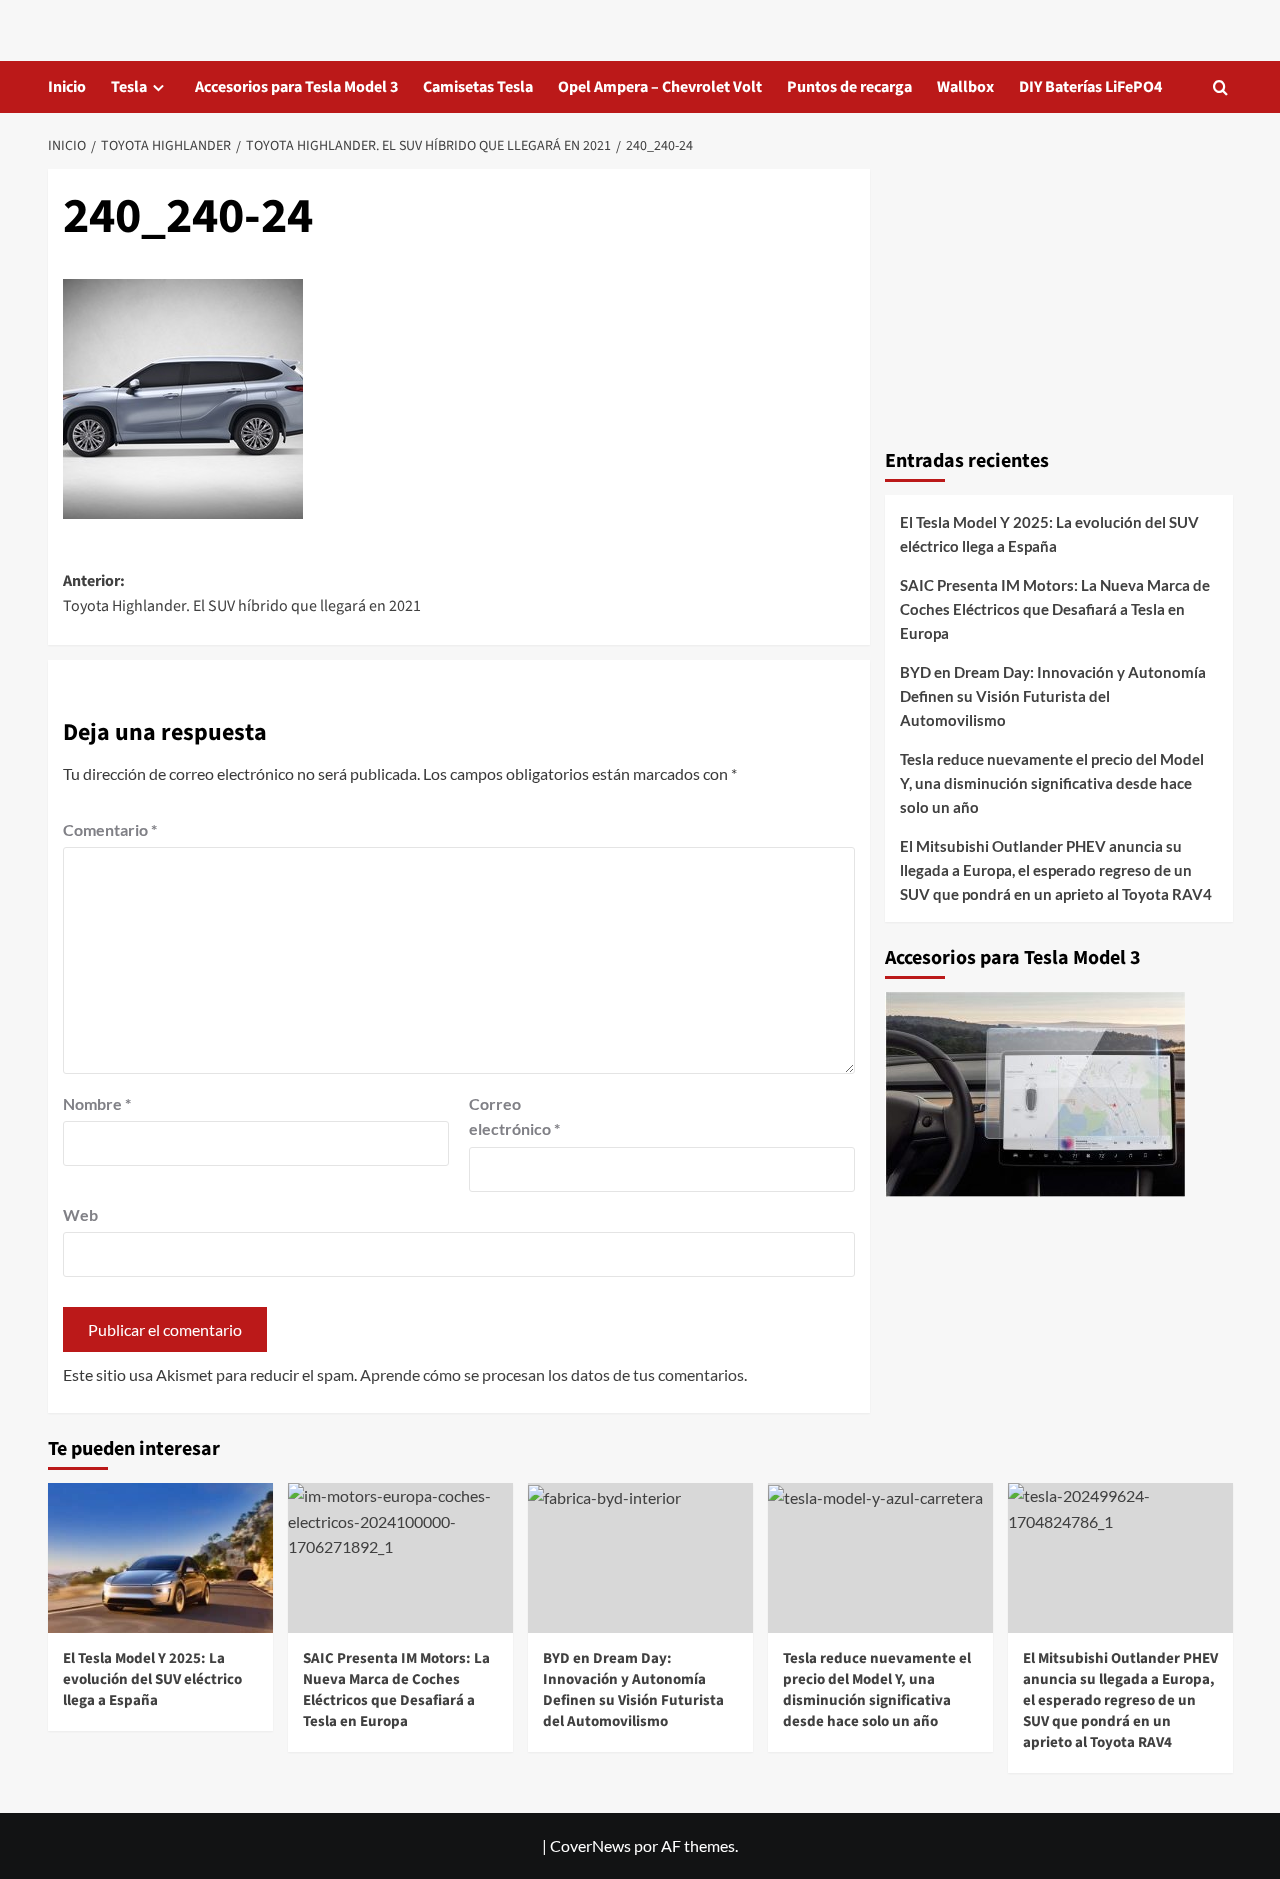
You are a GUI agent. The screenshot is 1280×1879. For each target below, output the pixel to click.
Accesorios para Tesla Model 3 (296, 87)
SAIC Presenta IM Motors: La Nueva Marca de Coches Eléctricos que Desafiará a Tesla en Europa (1055, 609)
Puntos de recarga (849, 87)
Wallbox (965, 87)
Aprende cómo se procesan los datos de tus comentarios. (553, 1374)
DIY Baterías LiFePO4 (1090, 87)
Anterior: (242, 594)
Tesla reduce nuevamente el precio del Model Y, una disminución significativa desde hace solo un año (1052, 783)
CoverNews (590, 1845)
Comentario (110, 829)
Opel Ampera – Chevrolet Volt (660, 87)
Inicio (67, 87)
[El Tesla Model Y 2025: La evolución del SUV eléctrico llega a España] (160, 1558)
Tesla (129, 87)
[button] (1220, 87)
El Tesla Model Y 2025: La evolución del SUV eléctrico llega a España (1049, 534)
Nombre (97, 1103)
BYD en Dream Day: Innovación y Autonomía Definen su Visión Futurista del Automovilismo (1053, 696)
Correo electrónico (514, 1116)
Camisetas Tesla (478, 87)
